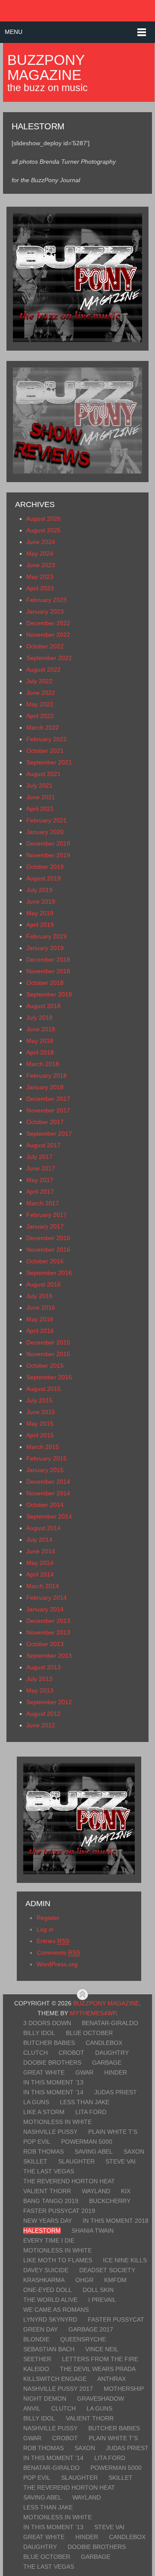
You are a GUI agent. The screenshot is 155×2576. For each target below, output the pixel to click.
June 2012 (41, 1725)
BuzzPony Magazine (46, 67)
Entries (53, 1941)
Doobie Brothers (52, 2063)
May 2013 (40, 1690)
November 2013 (48, 1632)
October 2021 (45, 751)
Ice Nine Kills (125, 2260)
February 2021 (46, 820)
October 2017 (45, 1122)
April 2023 (40, 588)
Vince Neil (102, 2349)
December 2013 (48, 1621)
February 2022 (46, 739)
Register (48, 1918)
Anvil (32, 2408)
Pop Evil (37, 2142)
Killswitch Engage (55, 2379)
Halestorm (42, 2231)
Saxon (134, 2151)
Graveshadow (101, 2399)
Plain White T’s (113, 2132)
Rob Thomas (43, 2151)
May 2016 (40, 1319)
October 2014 (45, 1505)
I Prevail (102, 2300)
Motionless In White (57, 2122)
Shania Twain (93, 2231)
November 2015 (48, 1354)
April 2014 (40, 1574)
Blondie (36, 2339)
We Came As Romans (56, 2310)
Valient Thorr (47, 2191)
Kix (126, 2191)
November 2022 (48, 635)
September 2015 (49, 1377)
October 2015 (45, 1366)
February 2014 (46, 1598)
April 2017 (40, 1192)
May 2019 (40, 913)
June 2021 (41, 797)
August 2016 (43, 1284)
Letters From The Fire (100, 2359)
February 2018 (46, 1076)
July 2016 (39, 1296)
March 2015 (43, 1447)
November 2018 (48, 971)
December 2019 (48, 843)
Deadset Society (107, 2270)
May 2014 (40, 1563)
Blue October (89, 2033)
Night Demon (45, 2399)
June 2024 (41, 542)
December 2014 (48, 1482)
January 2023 (45, 611)
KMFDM (115, 2280)
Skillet (35, 2161)
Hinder (116, 2072)
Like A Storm (44, 2112)
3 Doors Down (47, 2023)
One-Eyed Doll (48, 2290)
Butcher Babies (49, 2043)
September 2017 (49, 1134)
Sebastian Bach (49, 2349)
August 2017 (43, 1145)
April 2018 (40, 1052)
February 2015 (46, 1458)
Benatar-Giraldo (110, 2023)
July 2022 (39, 681)
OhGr (84, 2280)
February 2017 (46, 1215)
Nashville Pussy (50, 2132)
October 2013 (45, 1644)
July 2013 (39, 1679)
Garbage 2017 (91, 2329)
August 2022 (43, 669)
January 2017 (45, 1226)
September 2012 (49, 1702)
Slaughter (76, 2161)
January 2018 (45, 1087)
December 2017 (48, 1099)
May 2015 (40, 1424)
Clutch (36, 2053)
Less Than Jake (85, 2102)
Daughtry (112, 2053)
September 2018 (49, 994)
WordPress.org (57, 1964)
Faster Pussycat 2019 (59, 2211)
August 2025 (43, 530)
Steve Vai (121, 2161)
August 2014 (43, 1528)
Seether (37, 2359)
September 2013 (49, 1656)
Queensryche (83, 2339)
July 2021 (39, 785)
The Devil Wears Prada (98, 2369)
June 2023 (41, 565)
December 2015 (48, 1342)
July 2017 (39, 1157)
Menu (14, 32)
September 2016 (49, 1273)
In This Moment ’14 (53, 2092)
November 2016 (48, 1250)
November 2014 (48, 1493)
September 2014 (49, 1516)
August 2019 (43, 878)
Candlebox (104, 2043)
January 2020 (45, 832)
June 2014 (41, 1551)
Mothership (124, 2389)
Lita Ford (91, 2112)
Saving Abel (94, 2151)
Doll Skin (98, 2290)
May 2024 (40, 553)
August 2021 (43, 774)
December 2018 (48, 960)
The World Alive (50, 2300)
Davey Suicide (46, 2270)
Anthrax (112, 2379)
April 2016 (40, 1331)
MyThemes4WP (93, 2013)
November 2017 (48, 1110)
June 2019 (41, 901)
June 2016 (41, 1308)
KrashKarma (44, 2280)
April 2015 (40, 1435)
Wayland (96, 2191)
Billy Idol (39, 2033)
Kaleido (36, 2369)
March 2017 (43, 1203)
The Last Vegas (49, 2171)
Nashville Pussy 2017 (58, 2389)
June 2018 (41, 1029)
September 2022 (49, 658)
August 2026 (43, 519)
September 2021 (49, 762)
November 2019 (48, 855)
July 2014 (39, 1540)
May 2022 (40, 704)
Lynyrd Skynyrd (50, 2319)
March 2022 (43, 727)
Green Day (40, 2329)
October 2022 (45, 646)
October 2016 (45, 1261)
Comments (58, 1953)
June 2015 (41, 1412)
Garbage (107, 2063)
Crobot (71, 2053)
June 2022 (41, 693)
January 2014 (45, 1609)
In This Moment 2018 (116, 2221)
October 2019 (45, 867)
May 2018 (40, 1041)
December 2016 (48, 1238)
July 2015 (39, 1400)
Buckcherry (110, 2201)
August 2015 (43, 1389)
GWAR (84, 2072)
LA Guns (36, 2102)
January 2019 (45, 948)
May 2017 (40, 1180)
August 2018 (43, 1006)
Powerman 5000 (87, 2142)
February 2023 (46, 600)
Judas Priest (116, 2092)
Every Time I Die (49, 2240)
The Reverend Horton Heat (69, 2181)
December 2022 (48, 623)
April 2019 (40, 925)
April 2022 (40, 716)
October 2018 (45, 983)
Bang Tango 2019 (51, 2201)
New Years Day (48, 2221)
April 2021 (40, 809)
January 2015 (45, 1470)
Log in (45, 1929)
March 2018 (43, 1064)
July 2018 (39, 1018)
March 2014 (43, 1586)
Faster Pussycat (116, 2319)
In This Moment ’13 (53, 2082)
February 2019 (46, 936)
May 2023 (40, 577)
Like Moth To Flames (58, 2260)
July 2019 (39, 890)
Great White (44, 2072)
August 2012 (43, 1714)
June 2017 (41, 1168)
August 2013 (43, 1667)
